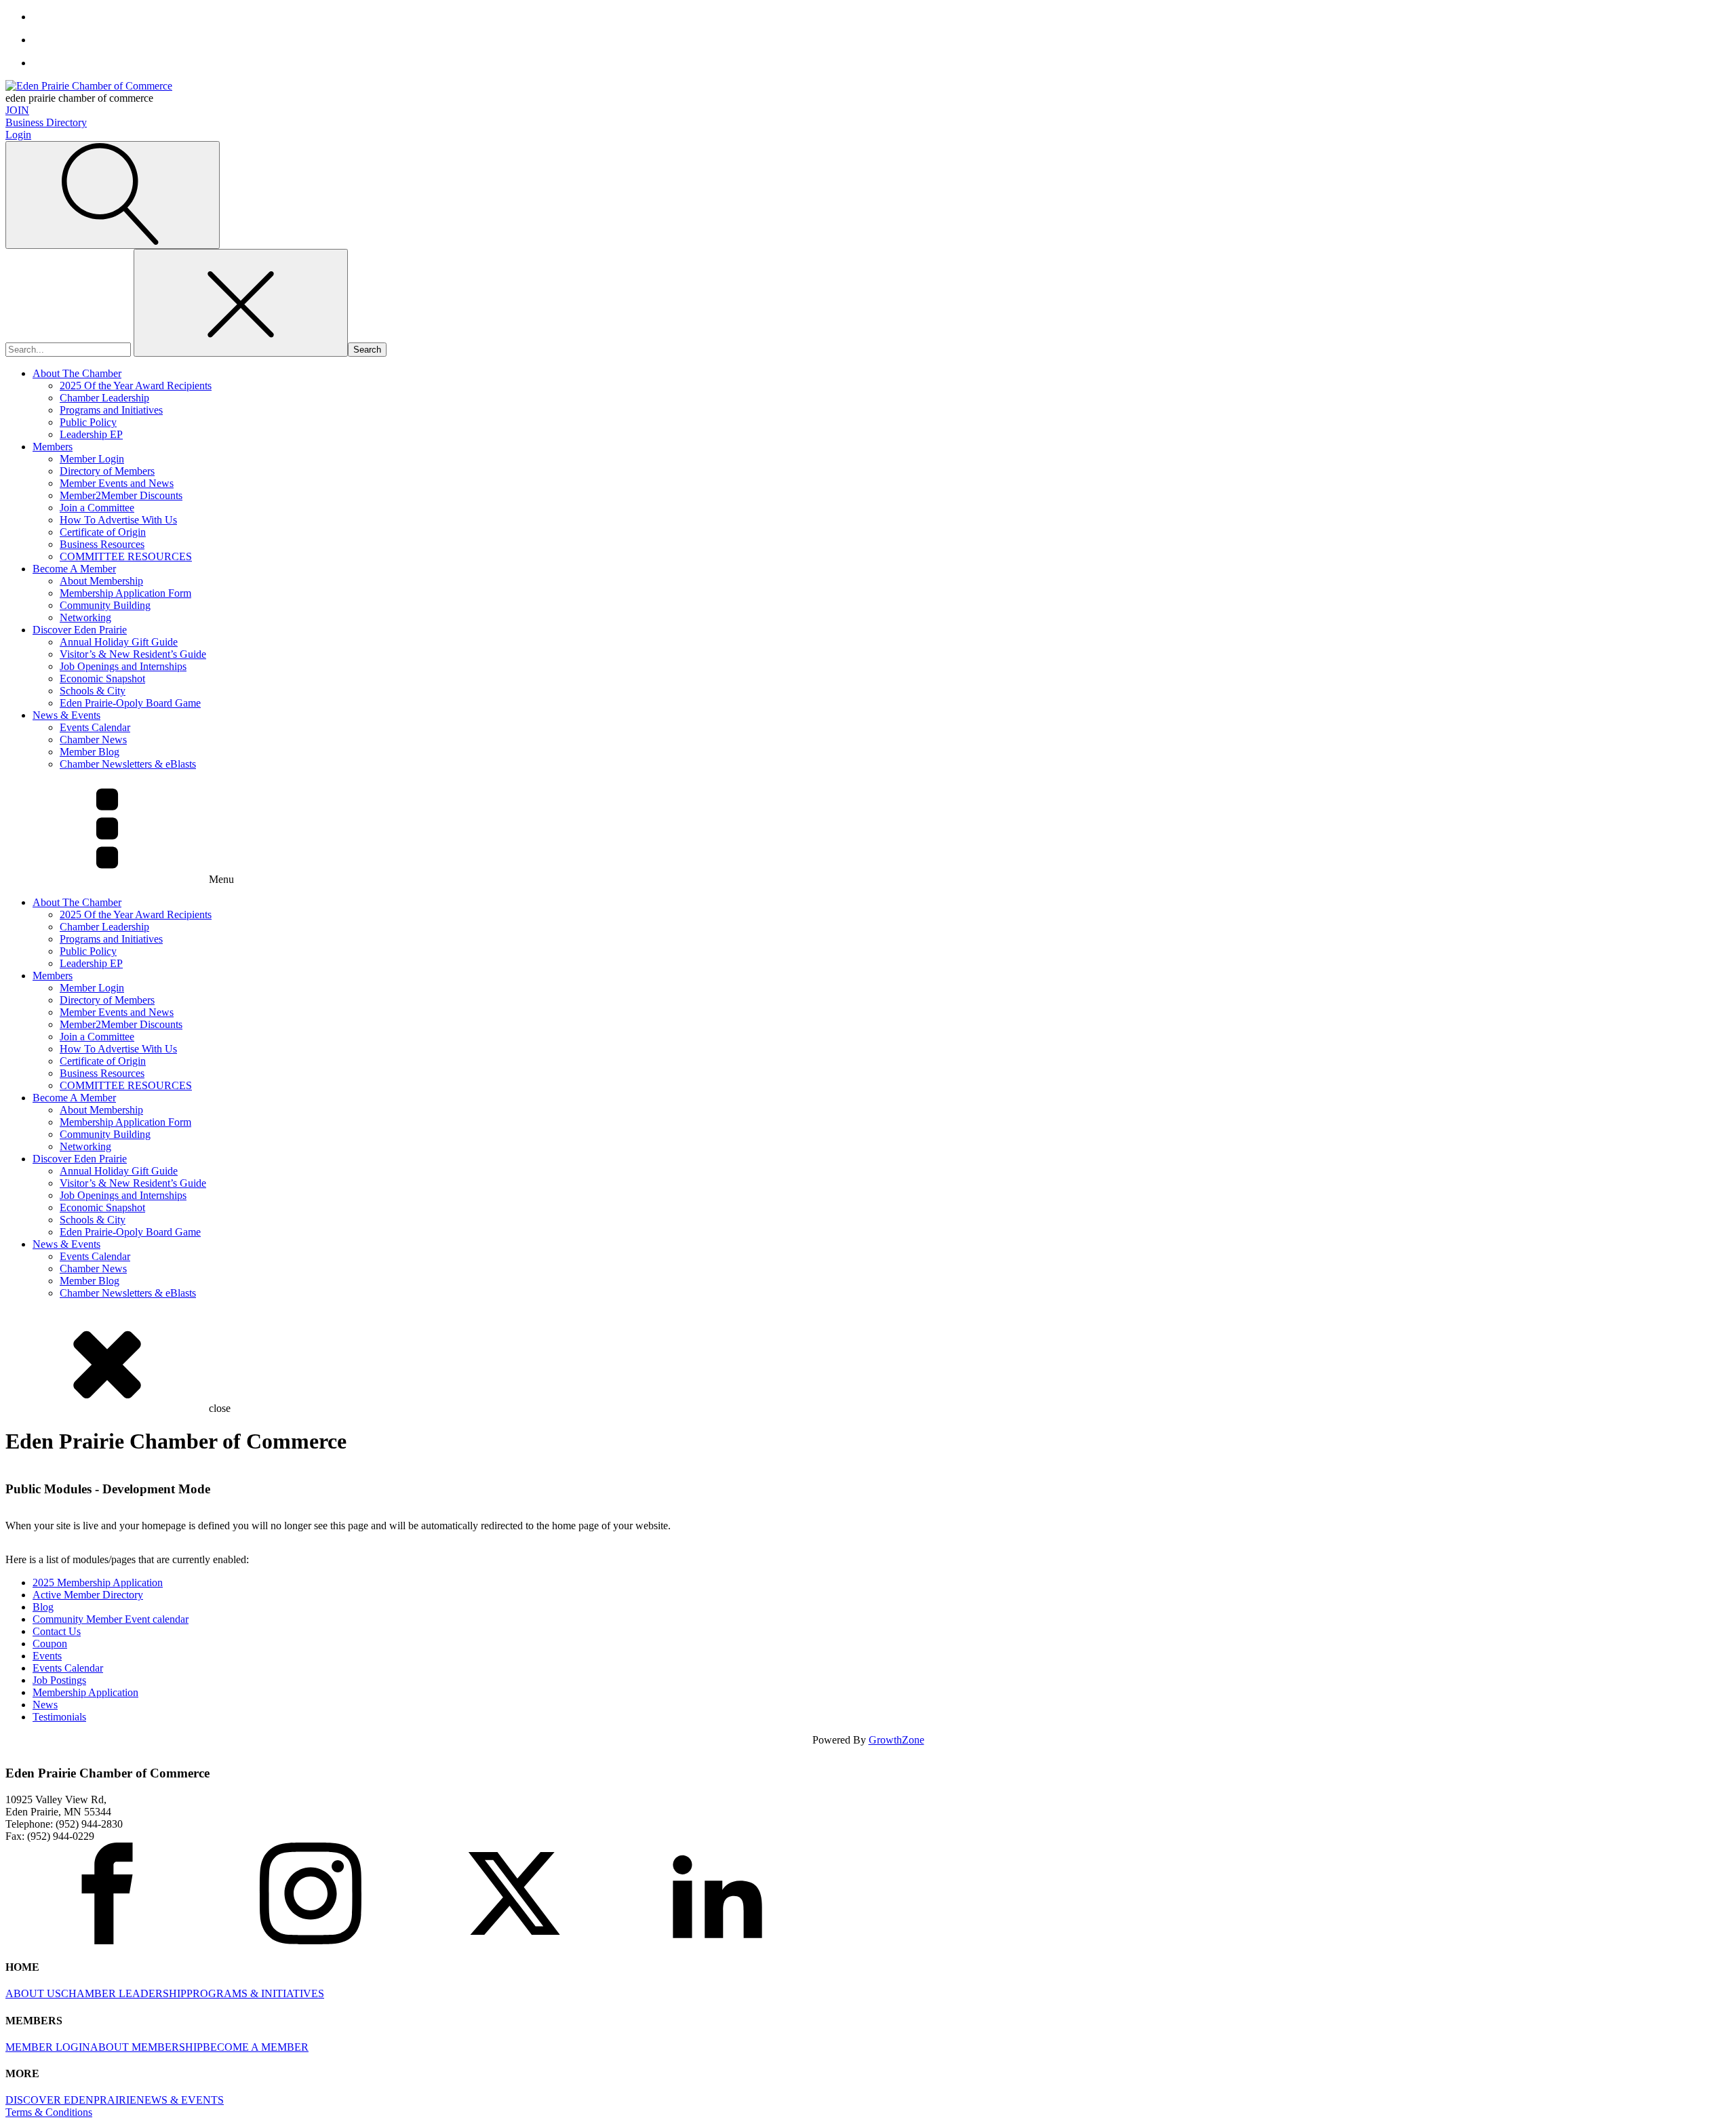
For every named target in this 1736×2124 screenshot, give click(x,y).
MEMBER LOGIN (48, 2047)
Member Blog (90, 752)
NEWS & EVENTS (180, 2100)
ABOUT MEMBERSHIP (146, 2047)
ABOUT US (33, 1993)
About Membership (101, 581)
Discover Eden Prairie (80, 630)
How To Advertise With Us (118, 520)
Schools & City (93, 691)
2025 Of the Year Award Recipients (136, 386)
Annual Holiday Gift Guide (119, 642)
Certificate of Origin (103, 532)
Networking (85, 617)
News (45, 1705)
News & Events (66, 715)
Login (18, 135)
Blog (43, 1607)
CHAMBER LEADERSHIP (124, 1993)
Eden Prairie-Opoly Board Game (130, 703)
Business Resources (102, 544)
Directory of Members (107, 471)
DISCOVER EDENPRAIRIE (71, 2100)
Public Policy (88, 422)
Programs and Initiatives (111, 410)
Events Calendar (95, 727)
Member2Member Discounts (121, 495)
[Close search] (241, 303)
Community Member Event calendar (111, 1619)
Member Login (92, 459)
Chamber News (93, 740)
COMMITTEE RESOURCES (126, 556)
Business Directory (46, 122)
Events (47, 1656)
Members (53, 447)
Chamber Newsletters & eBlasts (128, 764)
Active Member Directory (88, 1595)
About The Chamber (77, 373)
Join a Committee (97, 508)
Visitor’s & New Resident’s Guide (133, 654)
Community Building (105, 605)
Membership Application (85, 1692)
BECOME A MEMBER (256, 2047)
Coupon (50, 1644)
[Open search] (113, 195)
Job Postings (59, 1680)
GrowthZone (896, 1740)
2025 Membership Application (98, 1582)
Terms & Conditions (49, 2112)
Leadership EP (91, 434)
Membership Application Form (125, 593)
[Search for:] (70, 349)
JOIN (17, 110)
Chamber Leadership (104, 398)
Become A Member (74, 569)
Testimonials (59, 1717)
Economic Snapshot (102, 678)
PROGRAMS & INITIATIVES (255, 1993)
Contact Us (57, 1631)
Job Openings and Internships (123, 666)
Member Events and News (117, 483)
